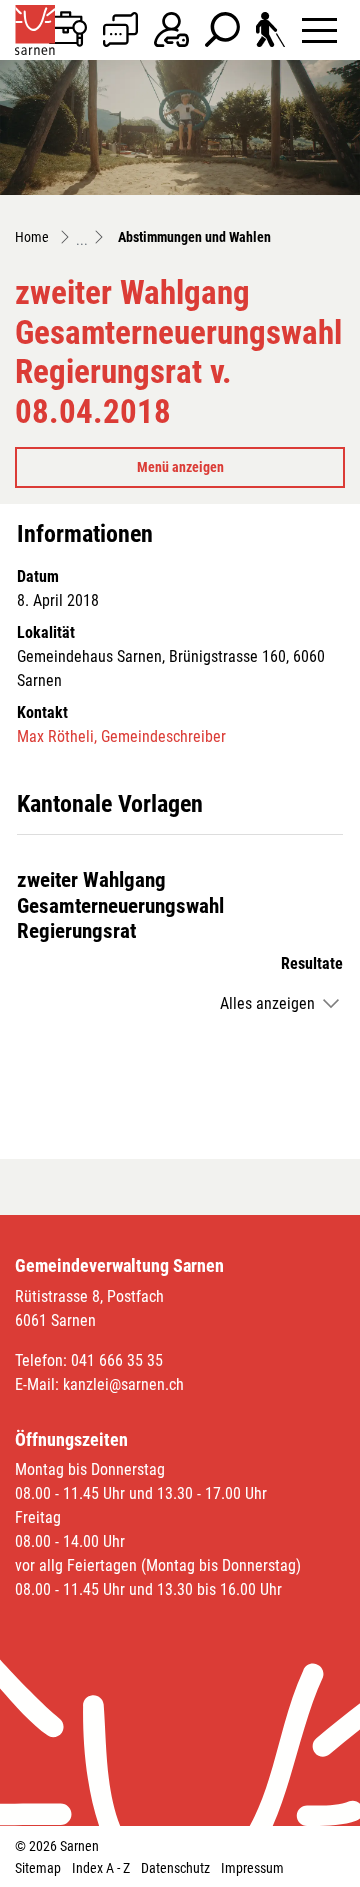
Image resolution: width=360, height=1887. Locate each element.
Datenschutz (175, 1868)
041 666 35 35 (117, 1360)
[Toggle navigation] (319, 29)
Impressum (252, 1868)
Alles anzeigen (267, 1003)
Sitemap (38, 1868)
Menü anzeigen (180, 467)
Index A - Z (101, 1868)
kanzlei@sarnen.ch (123, 1384)
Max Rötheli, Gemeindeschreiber (121, 736)
